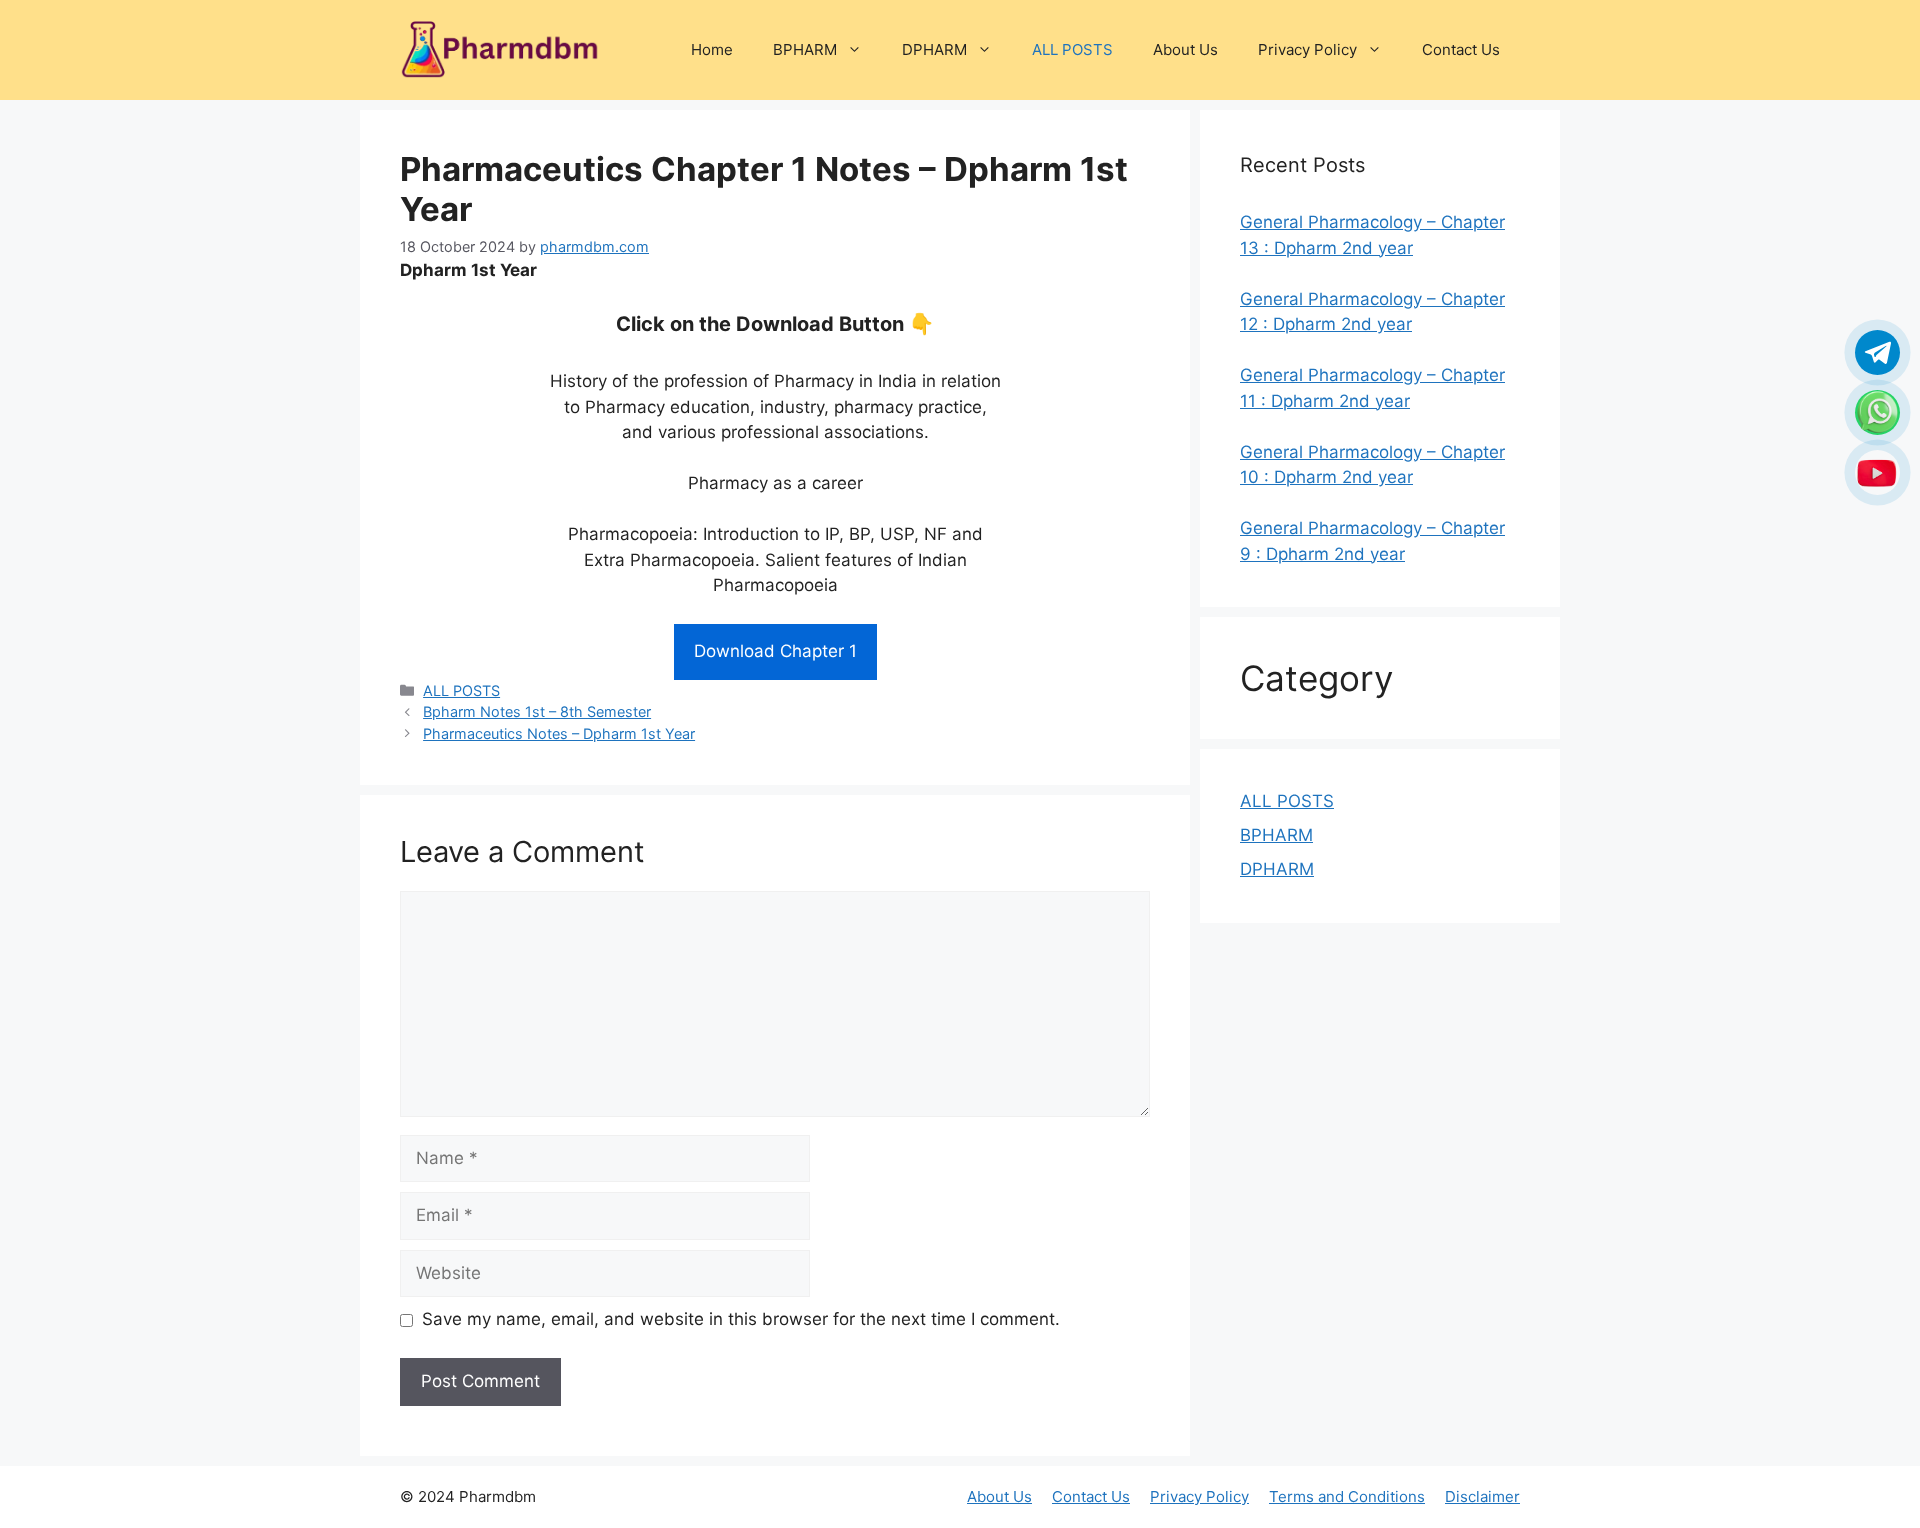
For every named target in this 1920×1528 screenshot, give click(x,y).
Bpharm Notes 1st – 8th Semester (537, 711)
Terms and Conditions (1347, 1496)
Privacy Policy (1307, 49)
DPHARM (934, 49)
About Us (1185, 49)
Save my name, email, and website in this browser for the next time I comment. (741, 1319)
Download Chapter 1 (775, 651)
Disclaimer (1482, 1496)
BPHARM (805, 49)
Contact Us (1461, 49)
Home (712, 49)
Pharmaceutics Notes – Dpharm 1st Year (559, 733)
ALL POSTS (1072, 49)
